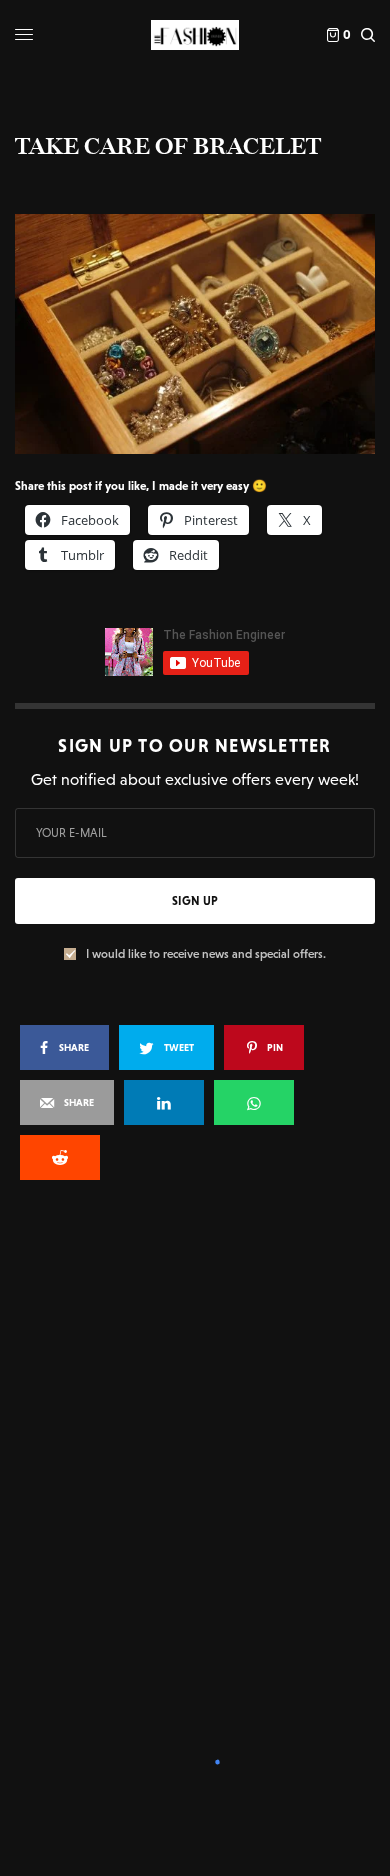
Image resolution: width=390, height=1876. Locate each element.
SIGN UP (195, 901)
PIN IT (205, 333)
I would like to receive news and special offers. (206, 954)
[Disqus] (195, 1465)
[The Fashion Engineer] (194, 35)
